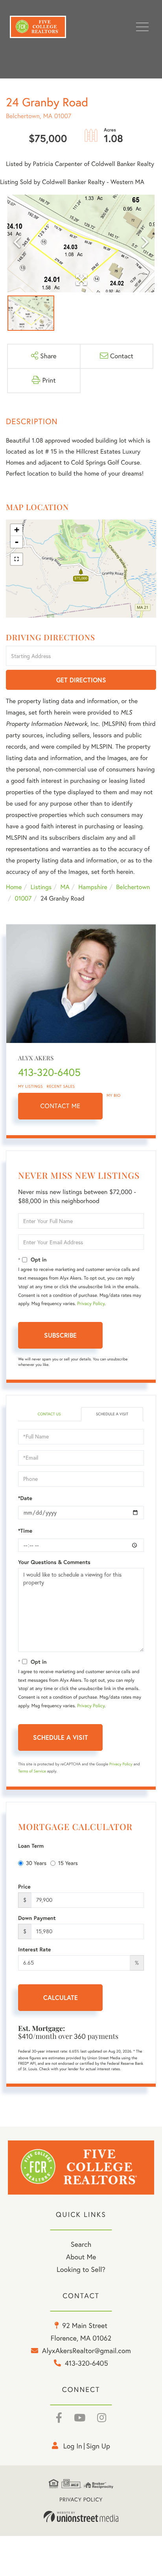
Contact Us (49, 1414)
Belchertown (133, 887)
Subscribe (60, 1335)
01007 (23, 899)
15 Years (68, 1863)
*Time (25, 1531)
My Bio (114, 1095)
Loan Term (31, 1846)
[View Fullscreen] (17, 559)
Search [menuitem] (81, 2244)
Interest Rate (34, 1949)
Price (24, 1887)
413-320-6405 (49, 1072)
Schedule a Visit (112, 1414)
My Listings (30, 1086)
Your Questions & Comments (54, 1562)
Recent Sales (61, 1086)
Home (14, 887)
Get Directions (81, 680)
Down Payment (37, 1918)
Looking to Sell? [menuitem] (81, 2269)
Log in (73, 2446)
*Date (25, 1498)
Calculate (61, 1997)
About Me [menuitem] (81, 2257)
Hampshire (93, 887)
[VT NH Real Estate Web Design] (81, 2517)
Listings (41, 887)
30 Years (36, 1863)
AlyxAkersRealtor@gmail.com (87, 2351)
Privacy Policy (91, 1304)
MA (65, 887)
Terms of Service (32, 1771)
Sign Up (98, 2446)
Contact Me (61, 1106)
